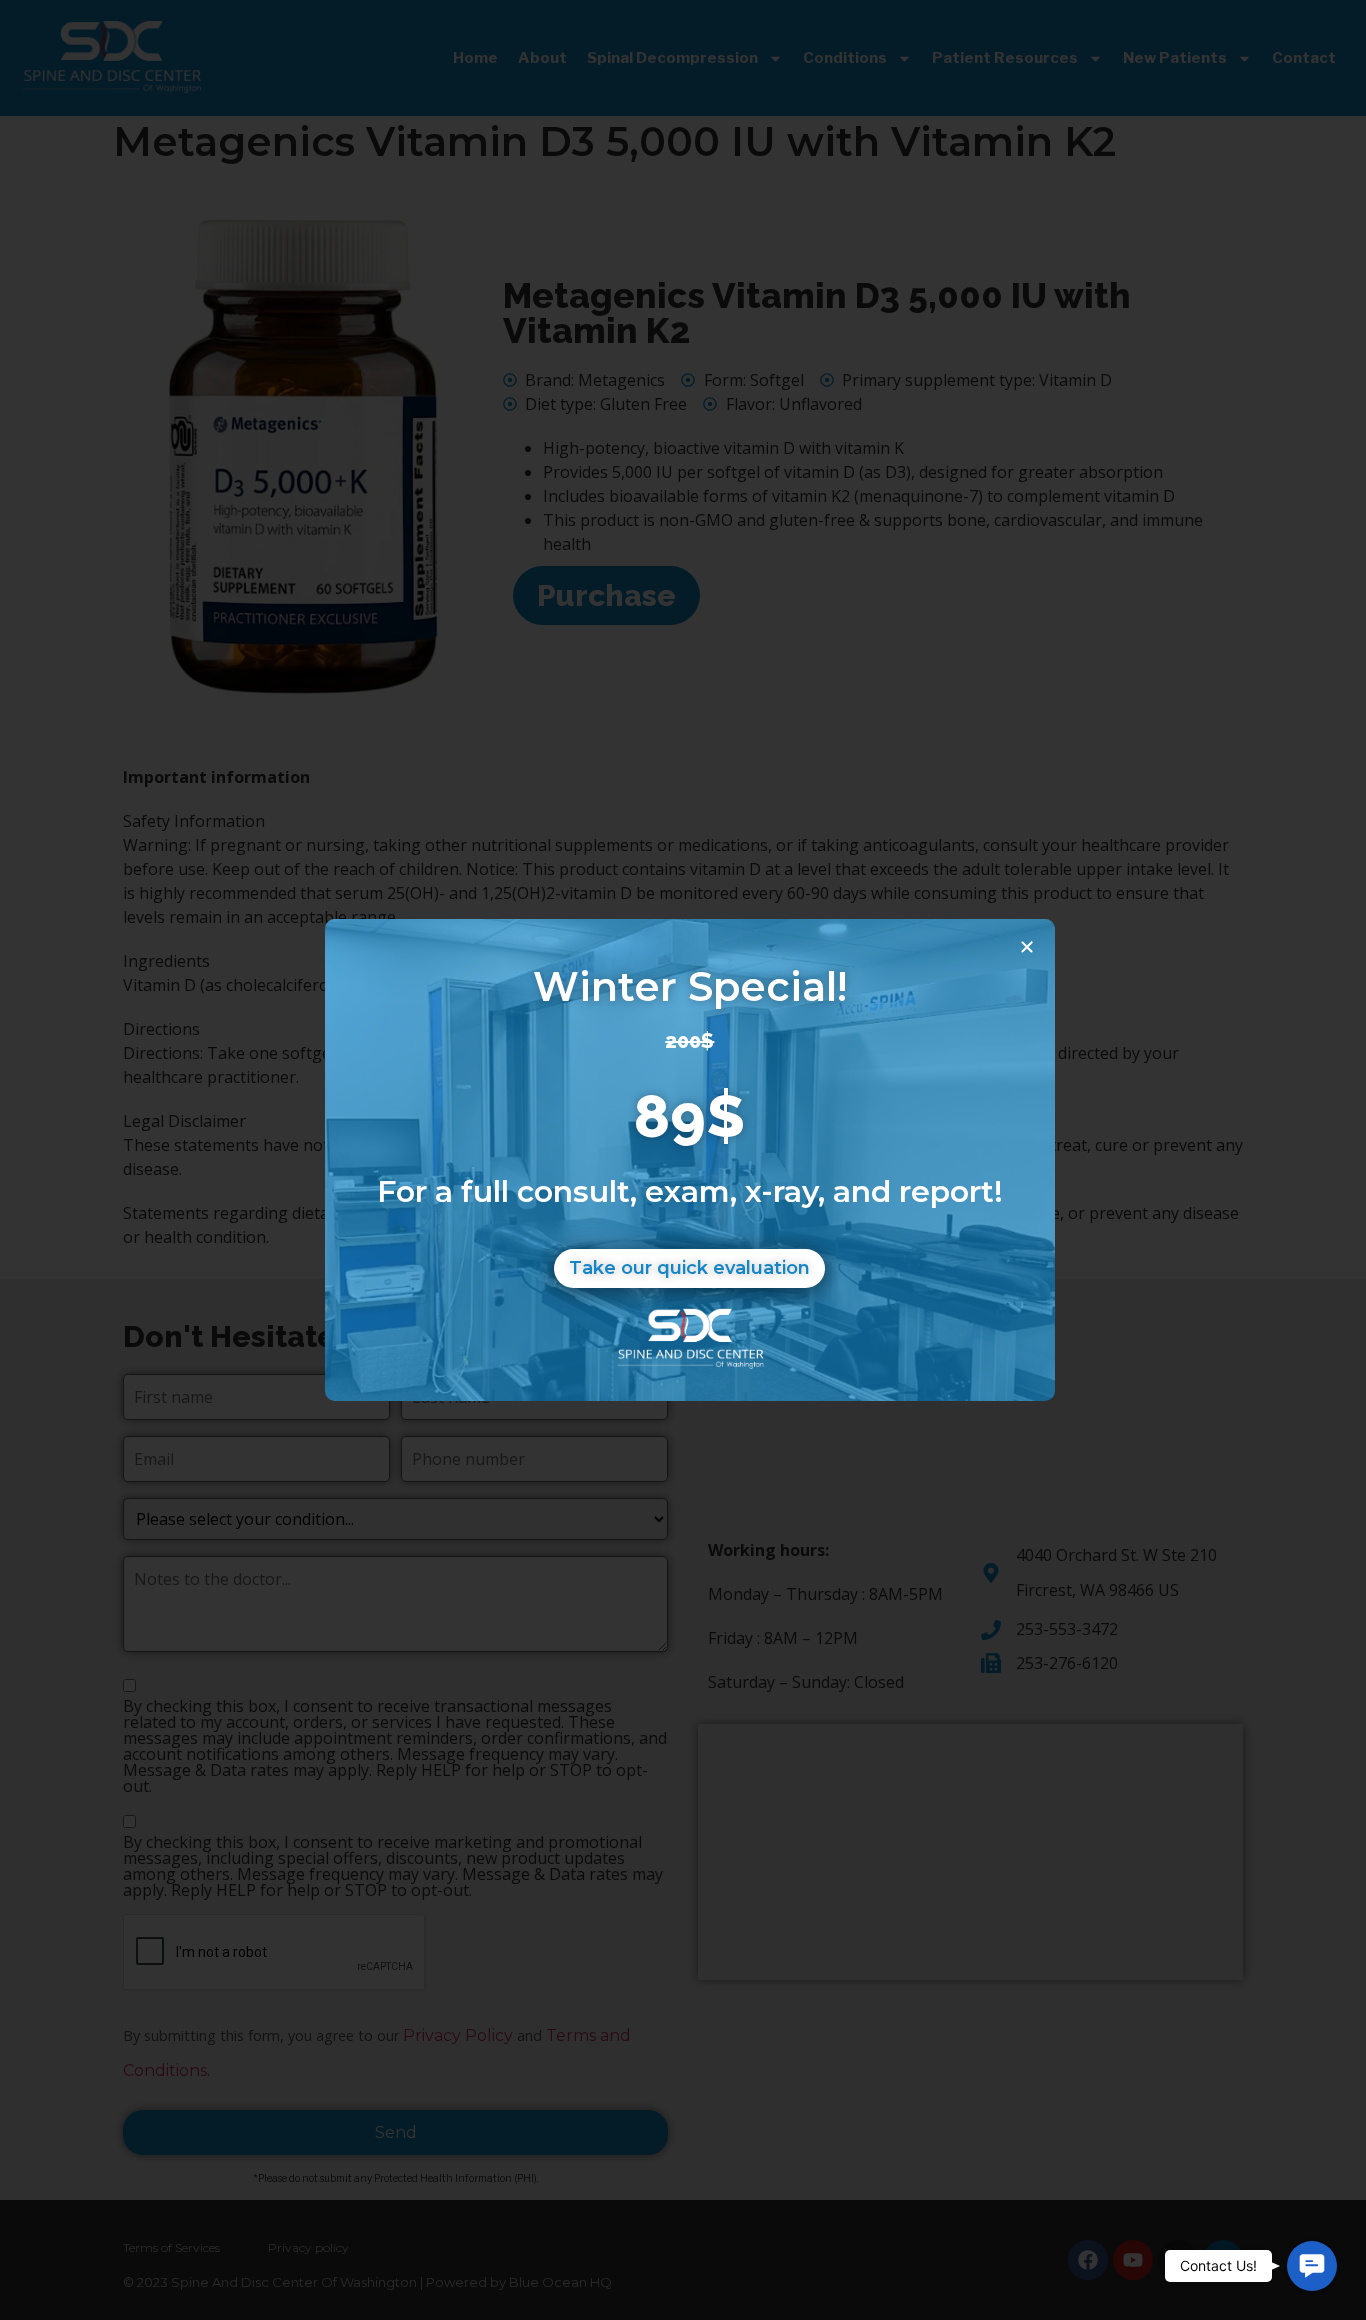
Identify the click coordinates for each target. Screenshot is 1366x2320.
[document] (683, 1160)
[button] (1312, 2266)
